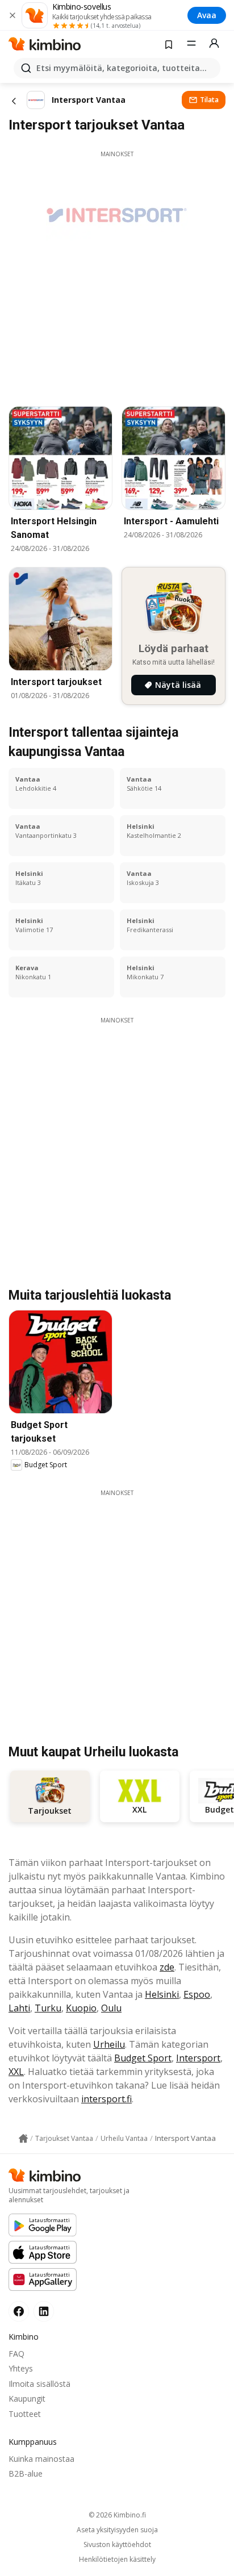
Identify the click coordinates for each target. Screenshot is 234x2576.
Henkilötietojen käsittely (117, 2560)
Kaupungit (27, 2398)
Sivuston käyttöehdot (117, 2545)
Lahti (19, 2008)
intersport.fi (106, 2099)
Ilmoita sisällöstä (39, 2384)
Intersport (198, 2058)
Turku (48, 2008)
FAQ (16, 2354)
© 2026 (117, 2515)
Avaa (207, 15)
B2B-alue (26, 2473)
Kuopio (81, 2008)
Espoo (197, 1994)
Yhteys (21, 2368)
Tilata (209, 100)
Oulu (111, 2008)
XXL (16, 2072)
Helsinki (162, 1994)
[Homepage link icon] (23, 2139)
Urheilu (109, 2044)
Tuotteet (25, 2414)
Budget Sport (143, 2058)
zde (167, 1967)
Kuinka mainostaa (41, 2459)
